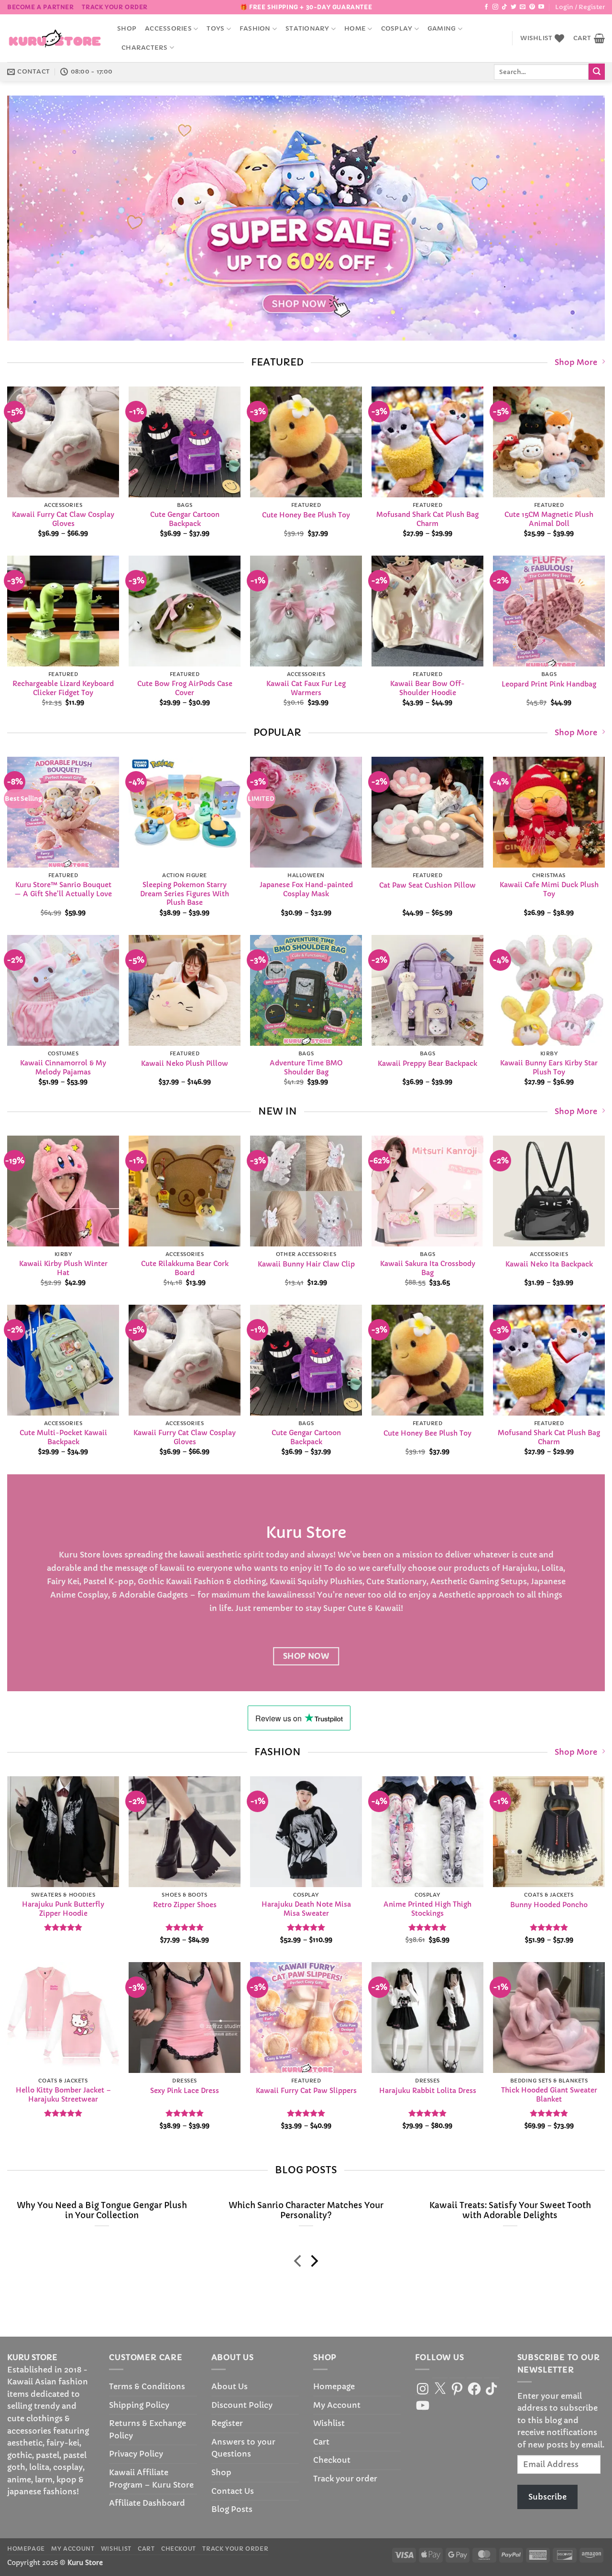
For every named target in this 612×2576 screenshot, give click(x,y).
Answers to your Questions (243, 2448)
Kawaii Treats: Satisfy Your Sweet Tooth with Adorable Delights (510, 2211)
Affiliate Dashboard (147, 2503)
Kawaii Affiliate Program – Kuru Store (151, 2479)
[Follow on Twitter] (514, 7)
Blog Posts (232, 2509)
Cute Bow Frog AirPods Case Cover (185, 688)
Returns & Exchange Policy (148, 2429)
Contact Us (233, 2491)
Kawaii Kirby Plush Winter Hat (63, 1268)
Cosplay (397, 29)
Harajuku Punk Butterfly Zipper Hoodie (63, 1909)
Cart (321, 2442)
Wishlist (329, 2423)
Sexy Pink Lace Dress (185, 2091)
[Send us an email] (523, 7)
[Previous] (31, 218)
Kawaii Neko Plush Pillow (185, 1063)
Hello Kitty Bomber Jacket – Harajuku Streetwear (63, 2095)
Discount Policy (242, 2405)
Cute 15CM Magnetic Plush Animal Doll (549, 519)
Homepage (334, 2386)
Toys (215, 29)
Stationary (307, 29)
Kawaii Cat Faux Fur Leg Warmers (306, 688)
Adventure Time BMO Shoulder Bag (306, 1068)
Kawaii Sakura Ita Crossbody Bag (428, 1268)
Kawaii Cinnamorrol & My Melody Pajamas (63, 1068)
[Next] (581, 218)
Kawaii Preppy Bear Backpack (427, 1063)
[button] (580, 7)
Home (355, 29)
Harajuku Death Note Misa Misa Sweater (306, 1909)
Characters (145, 48)
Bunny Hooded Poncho (549, 1904)
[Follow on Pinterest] (532, 7)
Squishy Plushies (330, 1581)
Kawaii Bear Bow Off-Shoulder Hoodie (427, 688)
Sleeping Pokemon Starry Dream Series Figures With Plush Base (185, 894)
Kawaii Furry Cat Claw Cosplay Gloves (63, 519)
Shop (127, 29)
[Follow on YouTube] (541, 7)
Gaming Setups (498, 1581)
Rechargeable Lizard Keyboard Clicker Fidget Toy (63, 688)
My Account (337, 2405)
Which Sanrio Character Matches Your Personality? (306, 2211)
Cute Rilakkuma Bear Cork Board (185, 1268)
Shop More (576, 362)
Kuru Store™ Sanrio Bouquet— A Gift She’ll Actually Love (63, 889)
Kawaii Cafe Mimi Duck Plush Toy (549, 889)
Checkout (332, 2460)
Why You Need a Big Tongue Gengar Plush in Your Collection (102, 2211)
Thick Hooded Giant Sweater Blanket (549, 2095)
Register (227, 2423)
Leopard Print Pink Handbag (549, 684)
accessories (168, 29)
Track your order (115, 7)
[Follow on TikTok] (504, 7)
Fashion (255, 29)
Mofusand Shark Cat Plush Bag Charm (427, 519)
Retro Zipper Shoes (185, 1904)
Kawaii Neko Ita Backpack (549, 1264)
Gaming (442, 29)
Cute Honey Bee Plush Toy (306, 515)
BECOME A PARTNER (41, 7)
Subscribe (547, 2497)
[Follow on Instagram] (495, 7)
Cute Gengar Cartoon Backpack (185, 519)
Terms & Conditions (147, 2386)
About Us (229, 2386)
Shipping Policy (139, 2405)
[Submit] (597, 72)
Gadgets (172, 1595)
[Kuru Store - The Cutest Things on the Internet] (55, 38)
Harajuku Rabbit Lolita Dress (428, 2091)
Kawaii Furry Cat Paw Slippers (306, 2091)
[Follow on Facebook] (486, 7)
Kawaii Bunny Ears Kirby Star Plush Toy (549, 1068)
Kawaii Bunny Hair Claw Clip (306, 1264)
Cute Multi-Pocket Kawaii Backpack (63, 1438)
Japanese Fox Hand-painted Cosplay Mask (306, 889)
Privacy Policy (136, 2454)
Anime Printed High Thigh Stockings (427, 1909)
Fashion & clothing (230, 1581)
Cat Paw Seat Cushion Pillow (427, 885)
